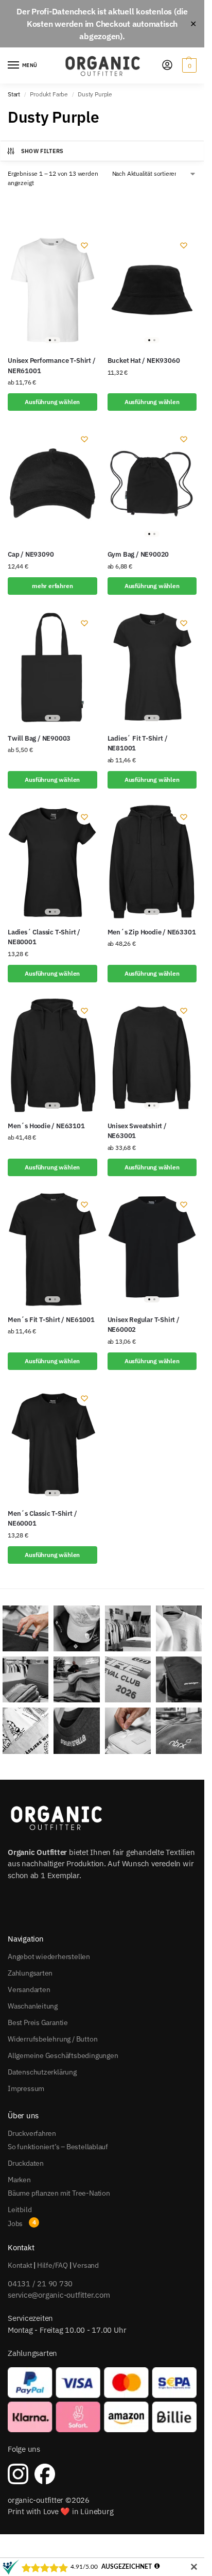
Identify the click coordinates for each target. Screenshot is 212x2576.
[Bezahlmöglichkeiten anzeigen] (102, 2400)
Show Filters (42, 151)
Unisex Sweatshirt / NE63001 (137, 1131)
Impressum (26, 2088)
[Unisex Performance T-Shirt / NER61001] (52, 290)
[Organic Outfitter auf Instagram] (18, 2474)
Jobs (15, 2223)
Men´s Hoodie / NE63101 (46, 1126)
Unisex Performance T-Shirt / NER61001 (52, 366)
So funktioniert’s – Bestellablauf (58, 2147)
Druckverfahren (32, 2133)
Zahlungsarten (30, 1973)
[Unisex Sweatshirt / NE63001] (152, 1055)
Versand (86, 2265)
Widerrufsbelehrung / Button (52, 2039)
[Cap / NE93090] (52, 484)
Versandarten (29, 1989)
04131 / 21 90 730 (40, 2284)
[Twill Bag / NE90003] (52, 668)
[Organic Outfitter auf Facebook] (45, 2474)
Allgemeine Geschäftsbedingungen (63, 2055)
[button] (188, 65)
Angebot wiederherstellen (49, 1956)
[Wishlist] (84, 245)
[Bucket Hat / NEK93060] (152, 290)
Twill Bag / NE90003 (39, 738)
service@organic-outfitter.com (59, 2295)
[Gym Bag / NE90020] (152, 484)
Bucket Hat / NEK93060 (144, 361)
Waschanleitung (33, 2006)
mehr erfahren (52, 586)
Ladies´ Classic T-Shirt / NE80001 (44, 937)
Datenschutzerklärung (42, 2072)
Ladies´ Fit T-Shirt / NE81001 (138, 743)
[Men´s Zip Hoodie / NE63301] (152, 862)
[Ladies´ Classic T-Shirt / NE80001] (52, 862)
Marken (19, 2180)
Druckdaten (26, 2163)
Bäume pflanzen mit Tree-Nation (59, 2193)
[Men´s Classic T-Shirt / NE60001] (52, 1443)
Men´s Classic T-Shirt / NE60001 (42, 1519)
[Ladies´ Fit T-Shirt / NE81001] (152, 668)
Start (14, 94)
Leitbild (20, 2210)
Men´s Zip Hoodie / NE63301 (152, 932)
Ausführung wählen (52, 402)
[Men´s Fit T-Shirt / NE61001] (52, 1249)
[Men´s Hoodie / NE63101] (52, 1055)
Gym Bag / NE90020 (138, 554)
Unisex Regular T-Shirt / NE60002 (144, 1325)
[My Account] (167, 66)
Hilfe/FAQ (52, 2265)
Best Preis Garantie (38, 2022)
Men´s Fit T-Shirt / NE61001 (51, 1320)
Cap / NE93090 (31, 554)
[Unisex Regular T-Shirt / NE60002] (152, 1249)
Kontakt (20, 2265)
